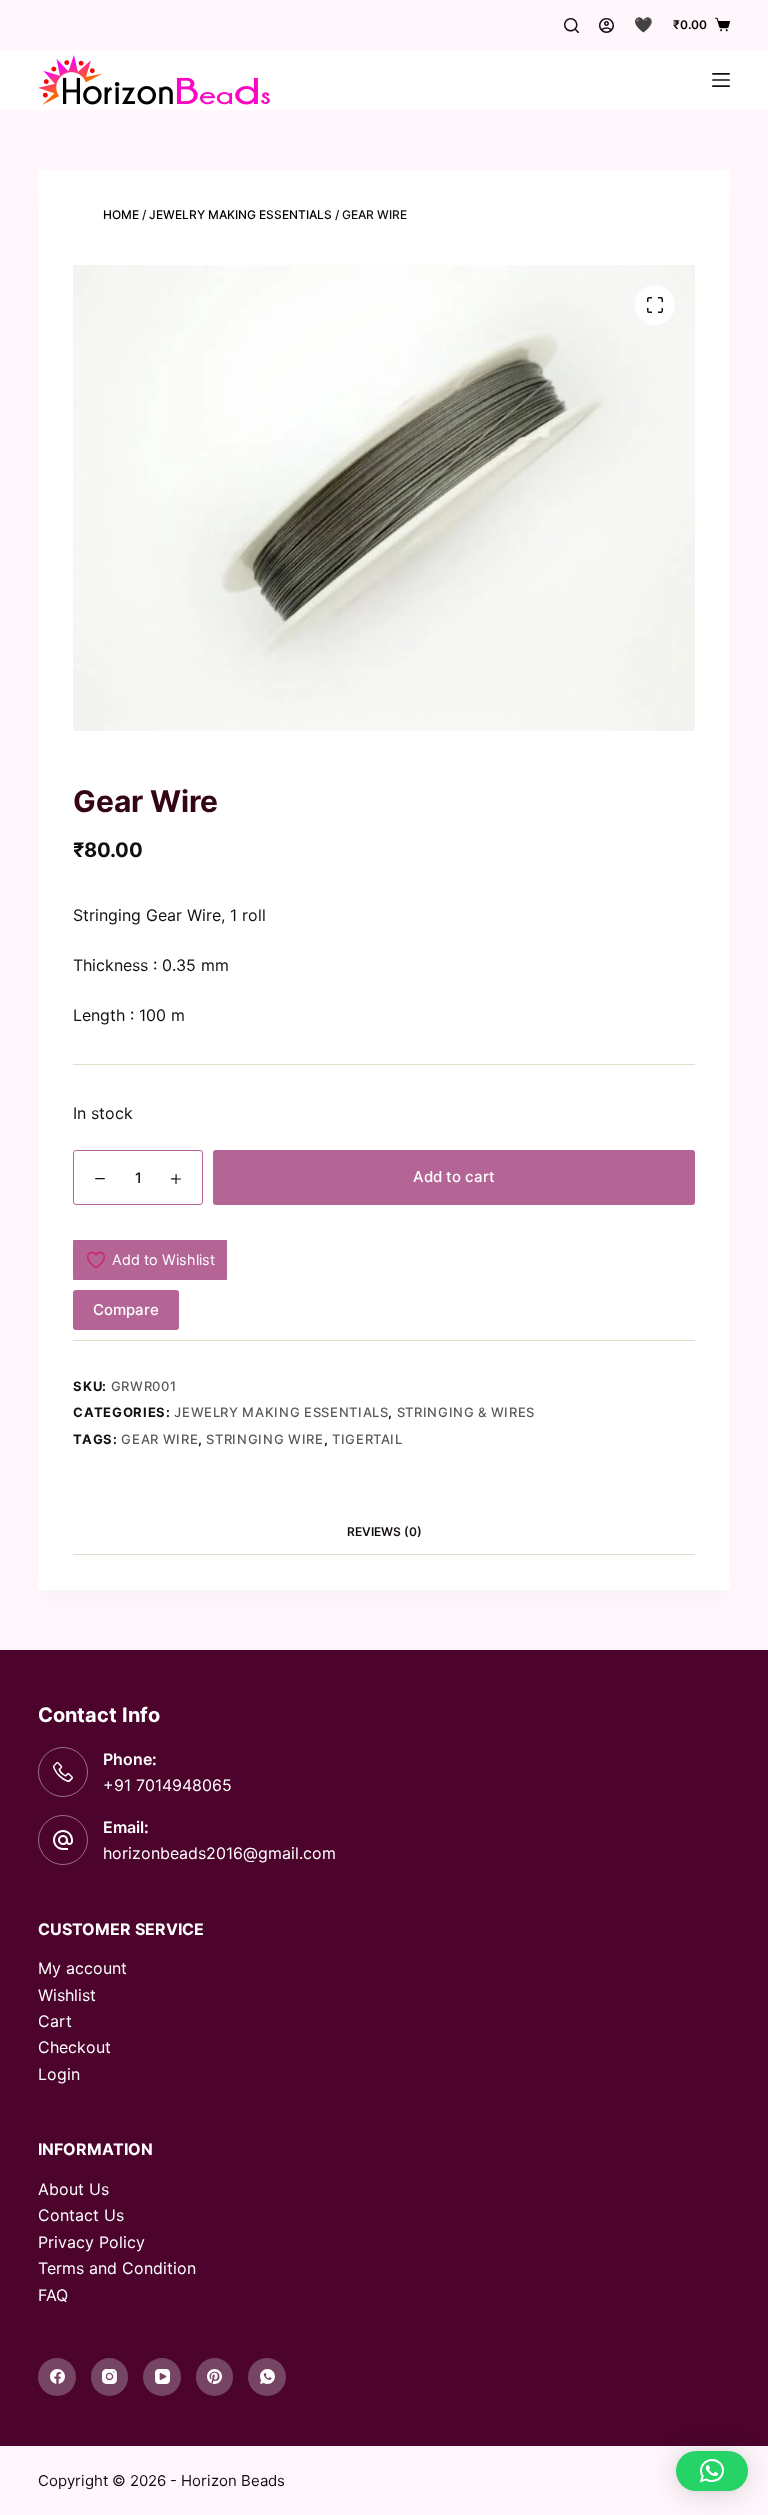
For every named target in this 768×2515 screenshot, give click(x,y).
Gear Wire (159, 1439)
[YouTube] (162, 2377)
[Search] (571, 25)
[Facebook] (57, 2377)
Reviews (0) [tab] (384, 1531)
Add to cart (454, 1176)
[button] (712, 2471)
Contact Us (81, 2215)
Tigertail (367, 1439)
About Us (73, 2189)
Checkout (74, 2047)
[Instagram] (110, 2377)
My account (82, 1968)
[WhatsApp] (267, 2377)
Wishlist (67, 1995)
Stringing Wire (264, 1439)
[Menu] (721, 80)
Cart (55, 2021)
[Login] (606, 25)
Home (121, 214)
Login (59, 2074)
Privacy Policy (91, 2242)
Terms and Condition (117, 2268)
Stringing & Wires (466, 1412)
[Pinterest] (215, 2377)
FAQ (53, 2295)
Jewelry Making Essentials (240, 214)
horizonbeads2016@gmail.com (219, 1853)
